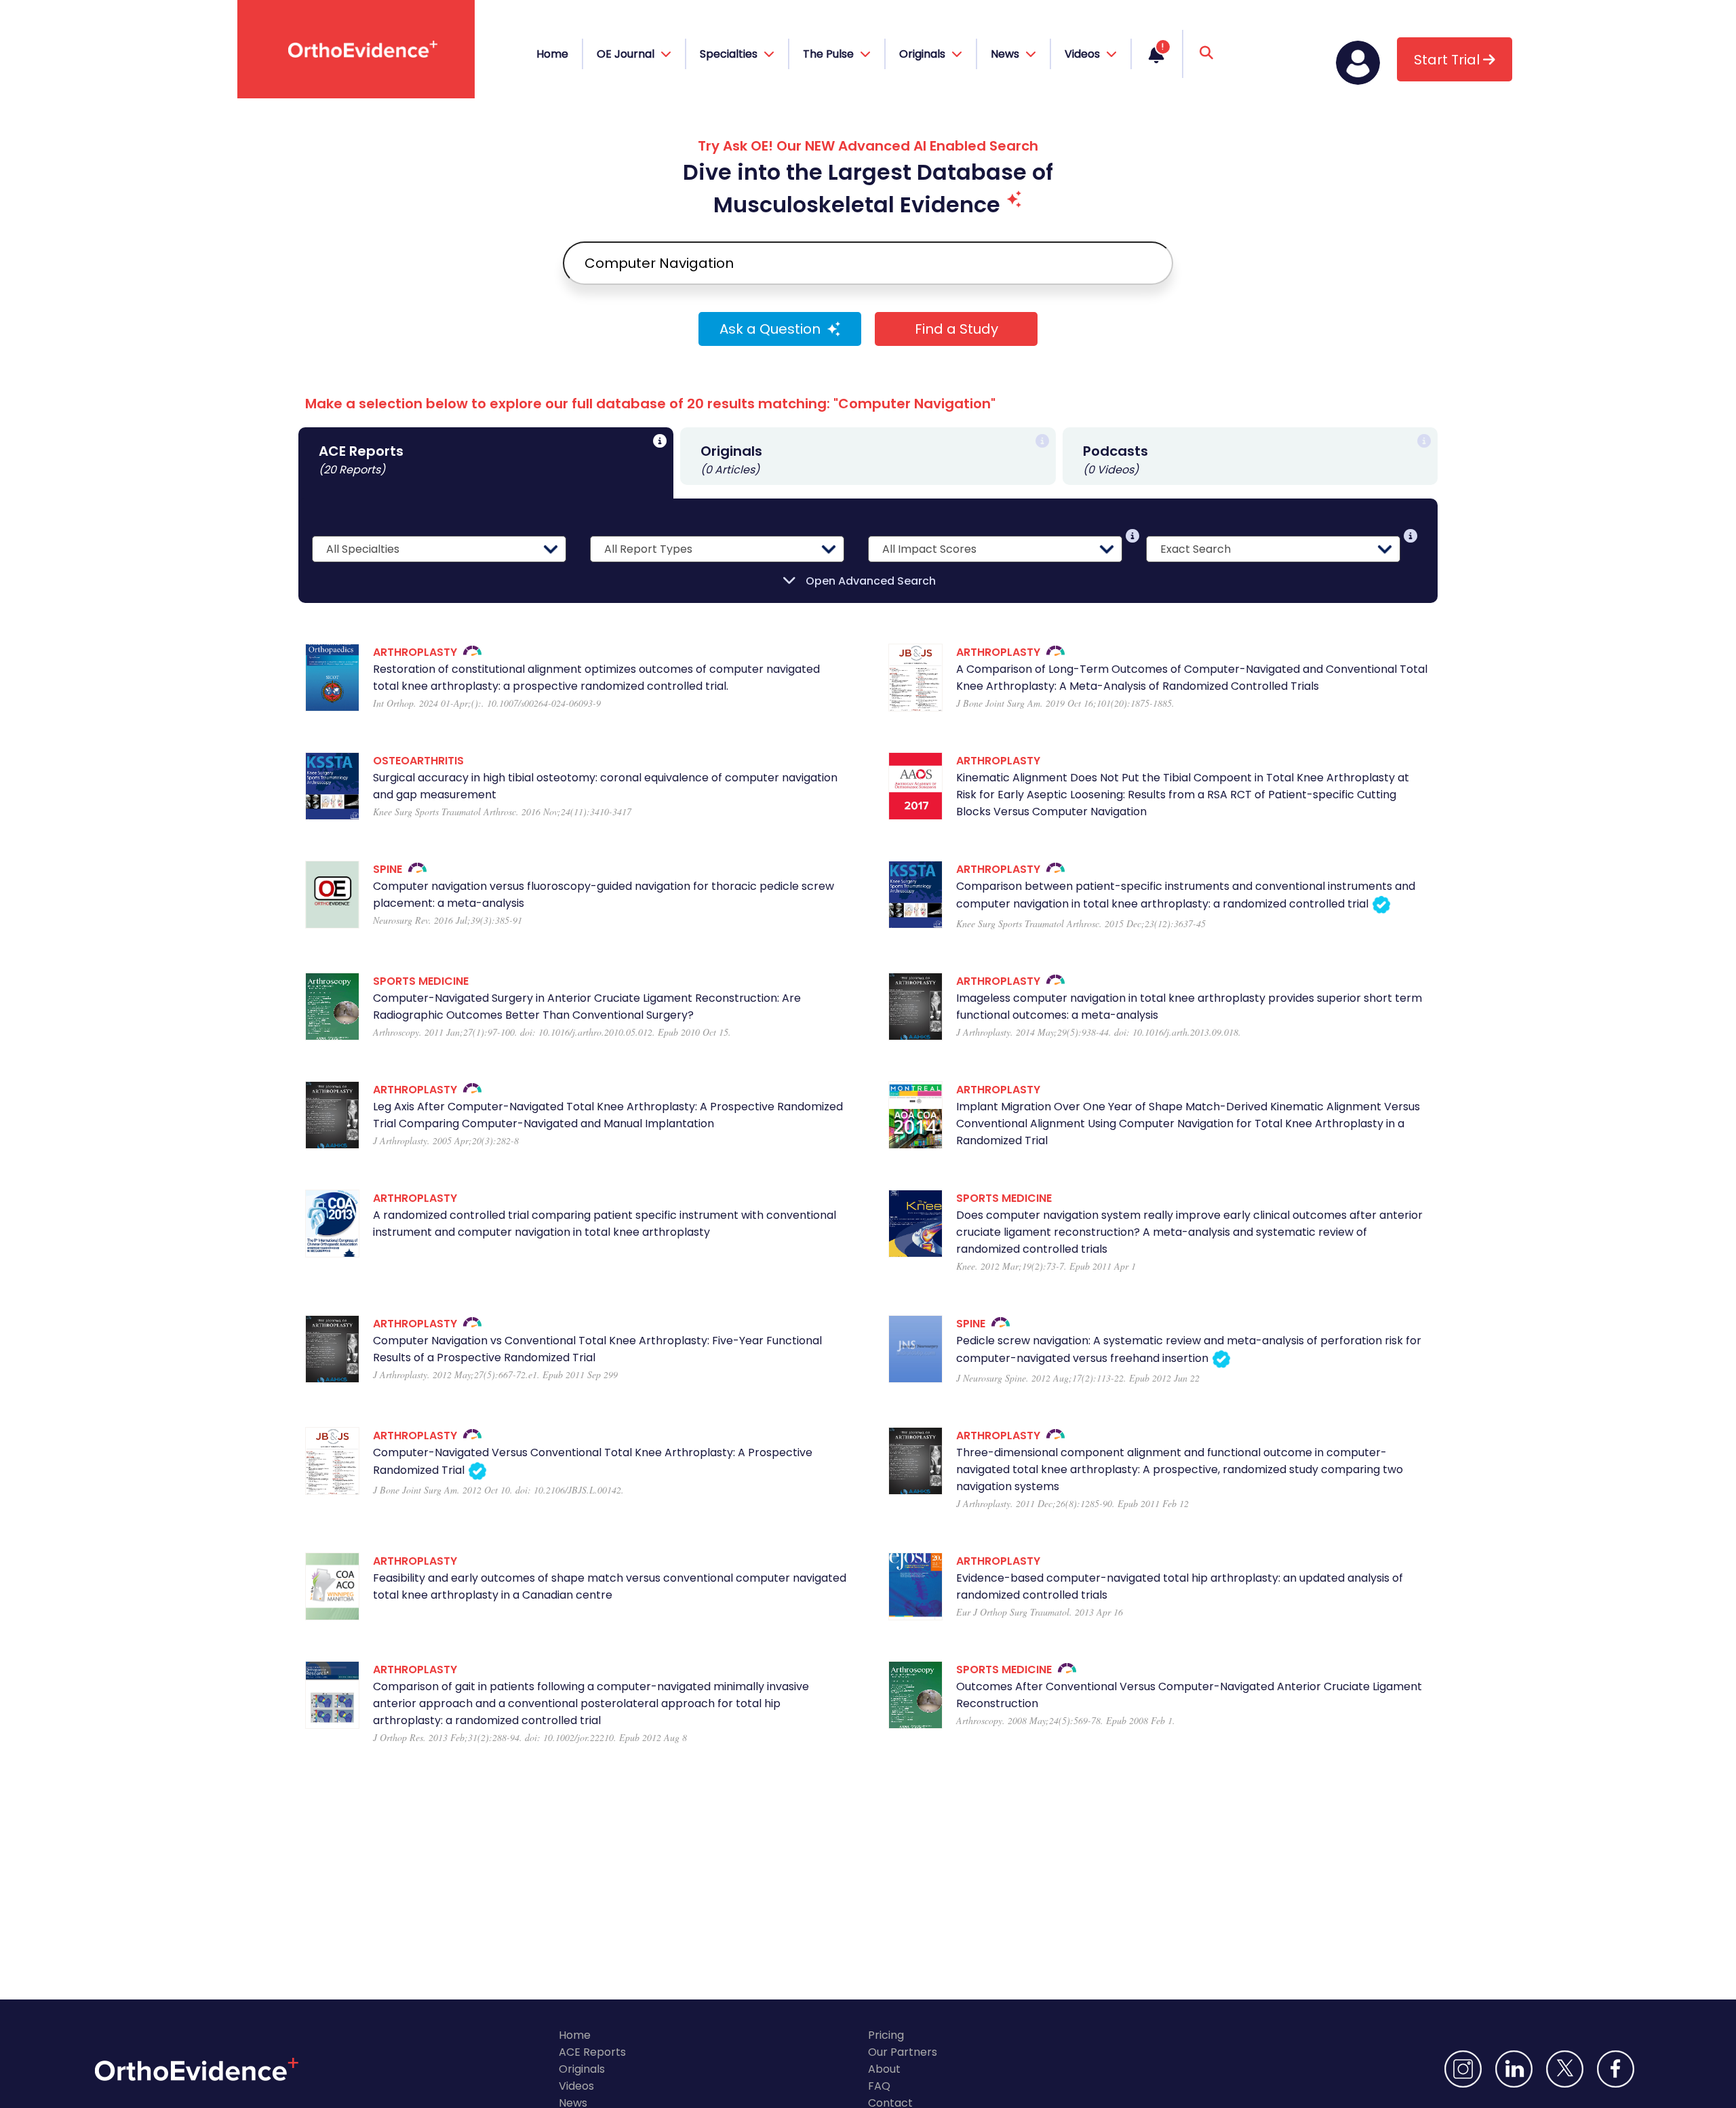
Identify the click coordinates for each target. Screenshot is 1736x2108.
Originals (582, 2069)
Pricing (886, 2035)
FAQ (879, 2086)
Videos (576, 2086)
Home (552, 54)
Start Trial (1448, 60)
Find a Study (956, 329)
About (884, 2069)
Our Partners (903, 2052)
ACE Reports (592, 2052)
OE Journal (627, 54)
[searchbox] (868, 263)
